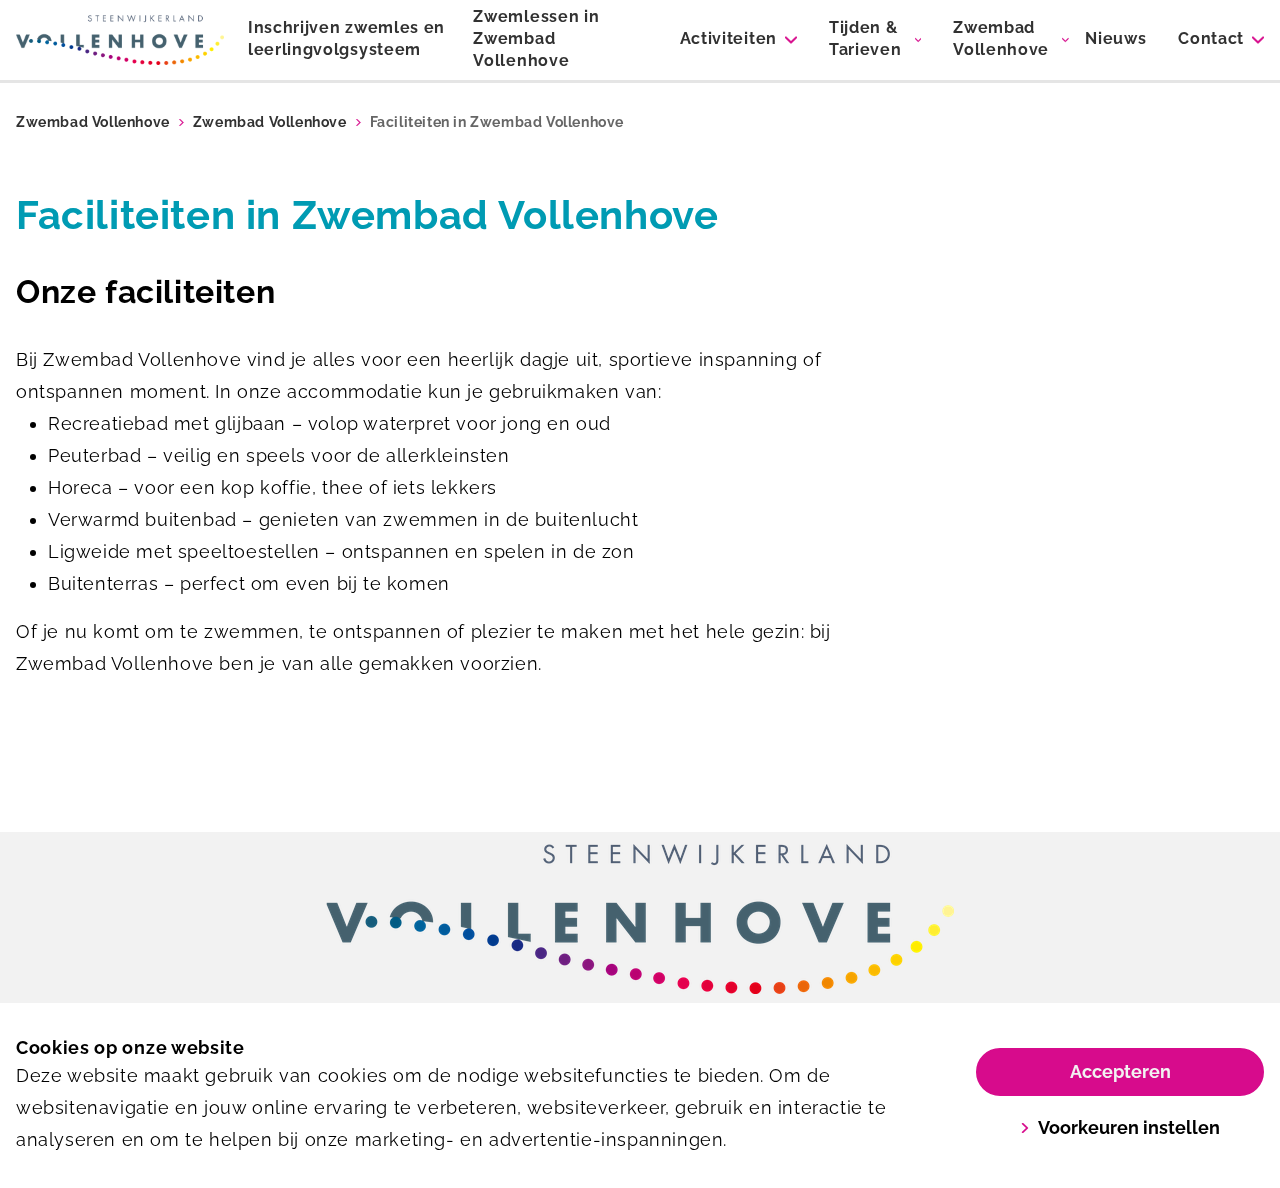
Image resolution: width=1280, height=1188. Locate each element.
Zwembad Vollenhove (1001, 38)
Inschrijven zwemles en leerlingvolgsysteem (346, 38)
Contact (1211, 38)
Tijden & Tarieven (865, 38)
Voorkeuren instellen (1129, 1127)
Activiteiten (728, 38)
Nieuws (1115, 38)
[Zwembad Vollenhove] (120, 40)
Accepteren (1120, 1071)
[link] (640, 919)
